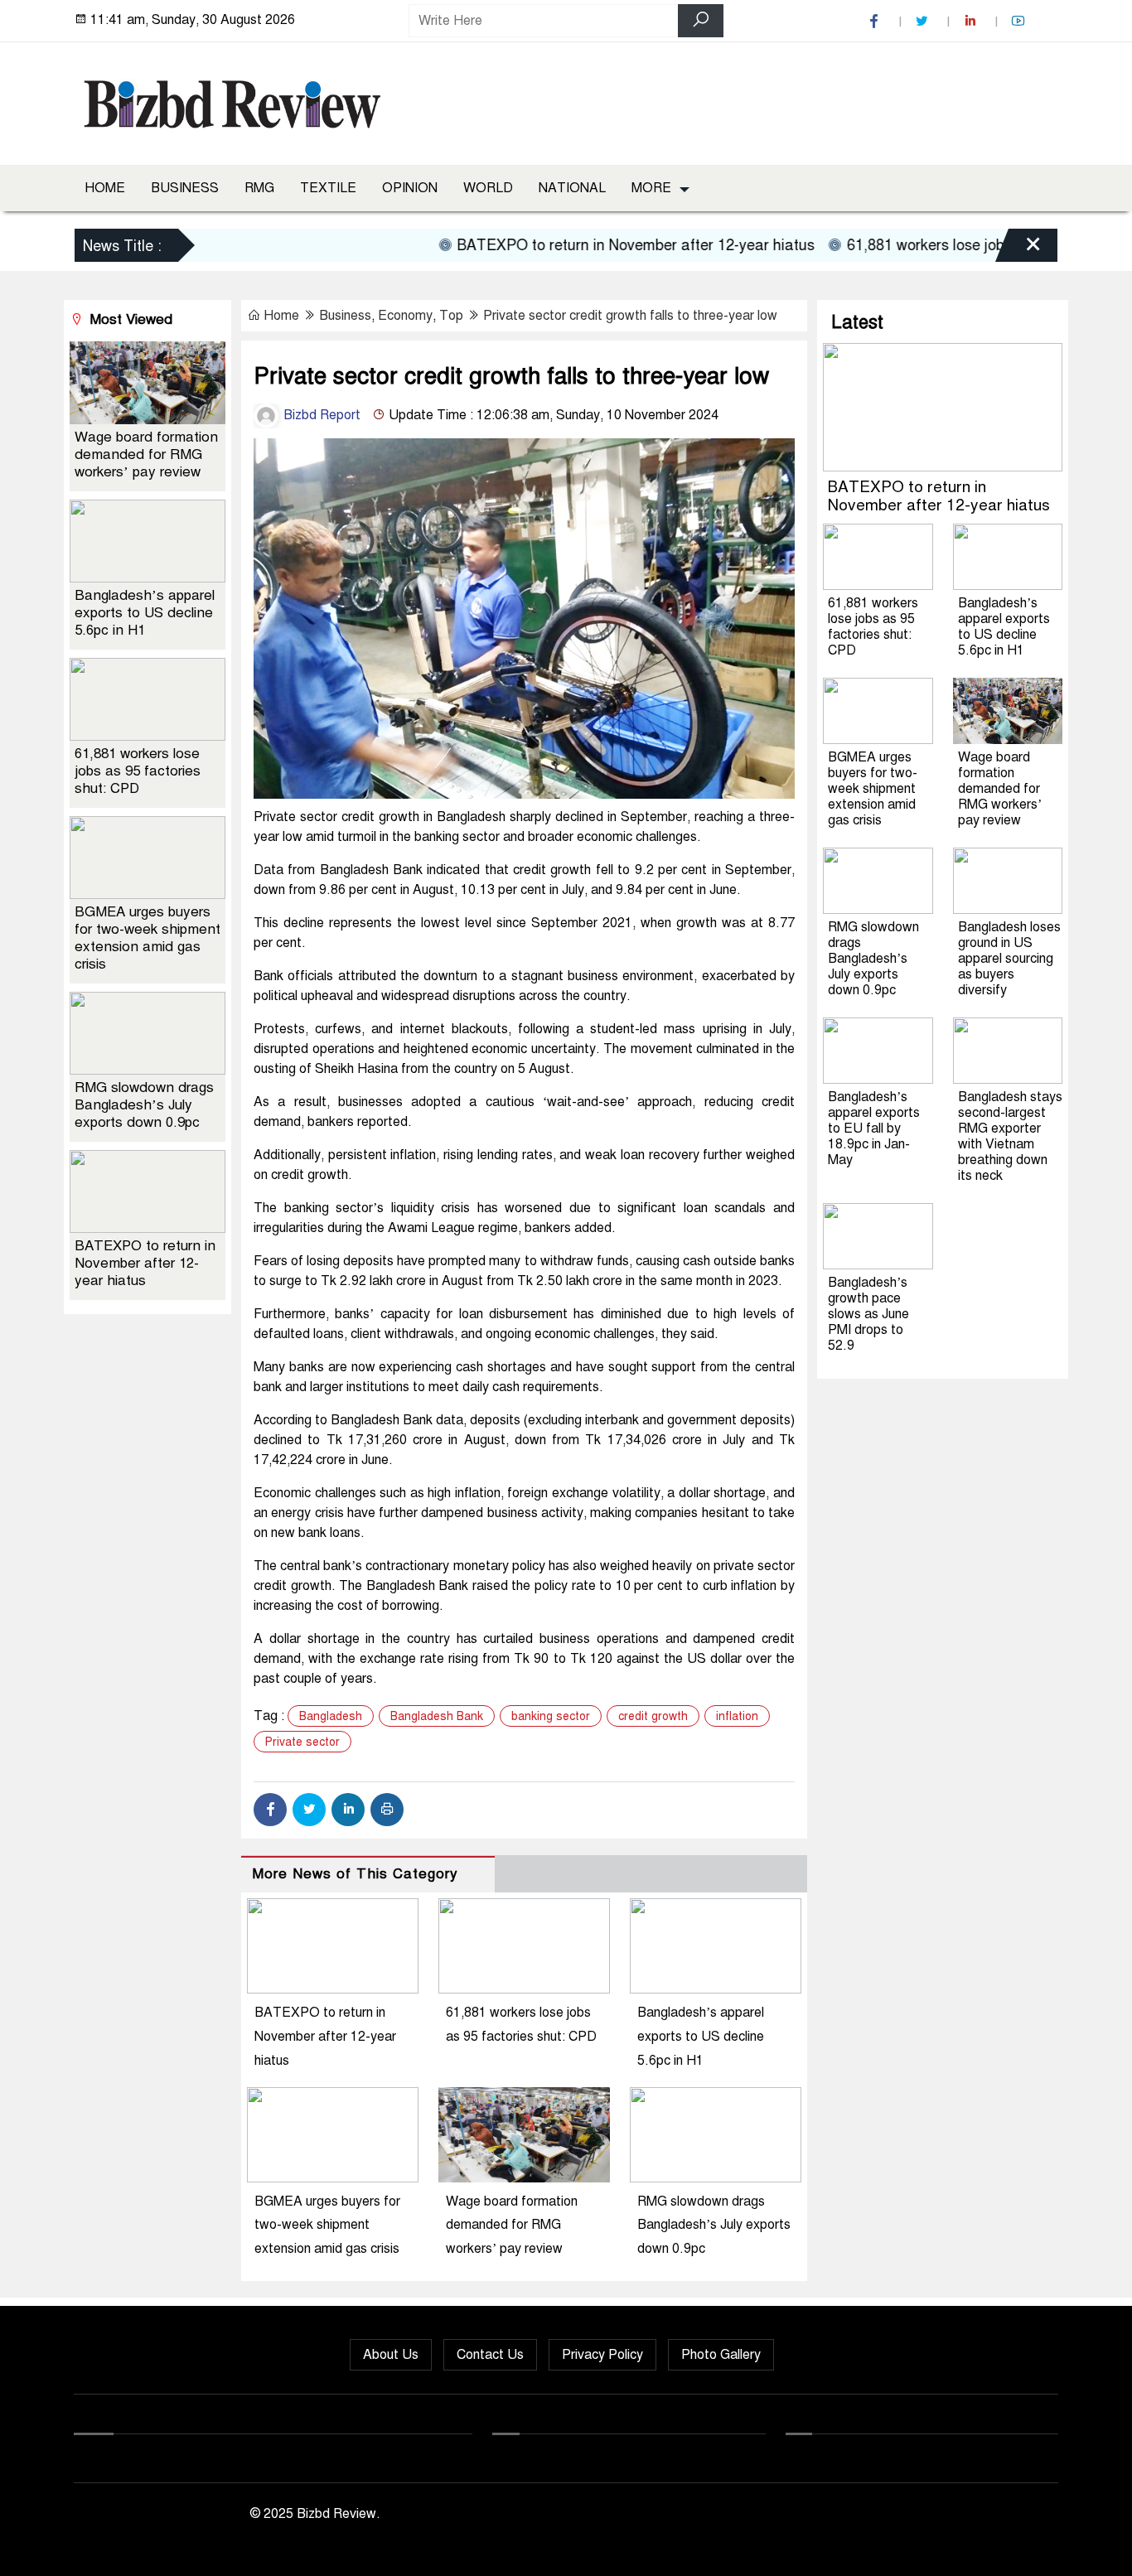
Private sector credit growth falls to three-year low (630, 316)
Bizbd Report (320, 415)
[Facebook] (270, 1810)
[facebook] (876, 21)
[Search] (701, 21)
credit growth (653, 1716)
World (488, 188)
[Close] (1018, 248)
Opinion (410, 188)
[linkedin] (972, 21)
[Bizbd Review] (231, 100)
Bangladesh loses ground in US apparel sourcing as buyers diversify (1009, 959)
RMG (259, 188)
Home (105, 188)
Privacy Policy (602, 2355)
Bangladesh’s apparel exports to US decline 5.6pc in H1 (701, 2037)
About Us (391, 2355)
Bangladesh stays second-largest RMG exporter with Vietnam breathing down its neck (1010, 1136)
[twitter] (924, 21)
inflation (737, 1716)
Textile (328, 188)
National (572, 188)
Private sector (302, 1742)
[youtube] (1020, 21)
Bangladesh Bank (437, 1716)
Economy (405, 316)
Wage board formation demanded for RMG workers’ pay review (512, 2226)
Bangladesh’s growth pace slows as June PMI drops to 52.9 (868, 1314)
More (651, 188)
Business (185, 188)
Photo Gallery (721, 2355)
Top (451, 316)
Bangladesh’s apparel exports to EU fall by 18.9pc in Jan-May (874, 1129)
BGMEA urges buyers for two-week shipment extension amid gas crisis (327, 2226)
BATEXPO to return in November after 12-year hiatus (596, 245)
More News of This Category (355, 1874)
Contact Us (490, 2355)
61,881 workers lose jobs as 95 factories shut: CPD (138, 771)
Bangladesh (331, 1716)
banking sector (551, 1716)
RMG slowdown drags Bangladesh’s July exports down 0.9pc (714, 2226)
